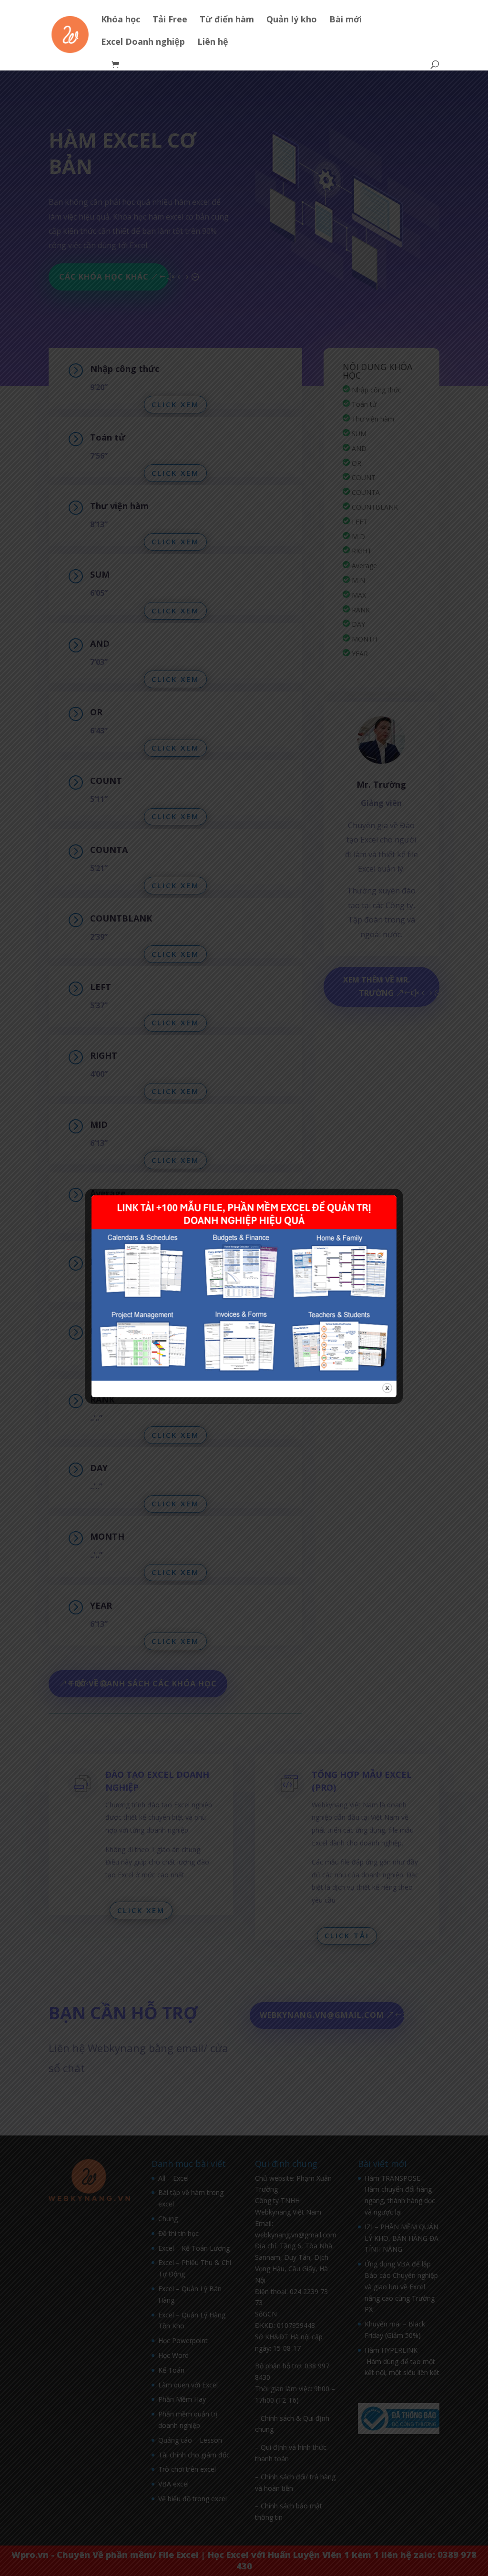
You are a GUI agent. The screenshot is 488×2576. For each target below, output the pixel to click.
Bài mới (346, 20)
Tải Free (170, 20)
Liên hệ (213, 43)
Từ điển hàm (227, 20)
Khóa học (121, 20)
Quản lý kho (292, 20)
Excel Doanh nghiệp (143, 43)
